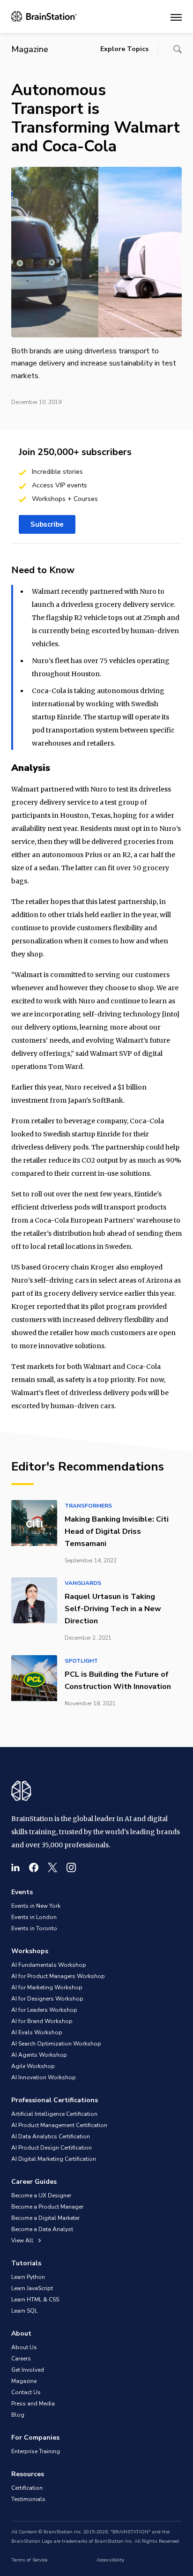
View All (23, 2240)
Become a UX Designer (41, 2195)
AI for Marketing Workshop (47, 1987)
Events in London (34, 1917)
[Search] (178, 49)
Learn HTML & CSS (35, 2300)
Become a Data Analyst (42, 2229)
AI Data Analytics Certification (51, 2136)
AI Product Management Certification (59, 2125)
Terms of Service (29, 2560)
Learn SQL (24, 2311)
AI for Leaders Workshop (44, 2010)
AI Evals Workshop (37, 2032)
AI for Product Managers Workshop (58, 1976)
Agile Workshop (33, 2066)
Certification (27, 2488)
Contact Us (26, 2392)
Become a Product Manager (47, 2207)
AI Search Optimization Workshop (56, 2044)
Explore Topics (124, 49)
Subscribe (47, 524)
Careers (21, 2359)
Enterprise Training (36, 2451)
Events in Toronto (34, 1928)
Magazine (24, 2381)
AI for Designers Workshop (47, 1999)
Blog (18, 2415)
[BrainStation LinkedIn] (15, 1867)
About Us (24, 2347)
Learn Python (28, 2277)
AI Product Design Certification (52, 2148)
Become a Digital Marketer (45, 2218)
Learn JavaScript (32, 2288)
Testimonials (28, 2499)
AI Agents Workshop (39, 2055)
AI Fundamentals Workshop (49, 1965)
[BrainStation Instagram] (71, 1867)
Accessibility (110, 2560)
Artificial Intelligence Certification (54, 2114)
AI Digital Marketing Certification (54, 2159)
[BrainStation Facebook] (34, 1867)
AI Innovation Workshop (44, 2077)
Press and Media (33, 2404)
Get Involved (28, 2370)
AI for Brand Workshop (42, 2021)
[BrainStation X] (52, 1867)
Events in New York (36, 1906)
